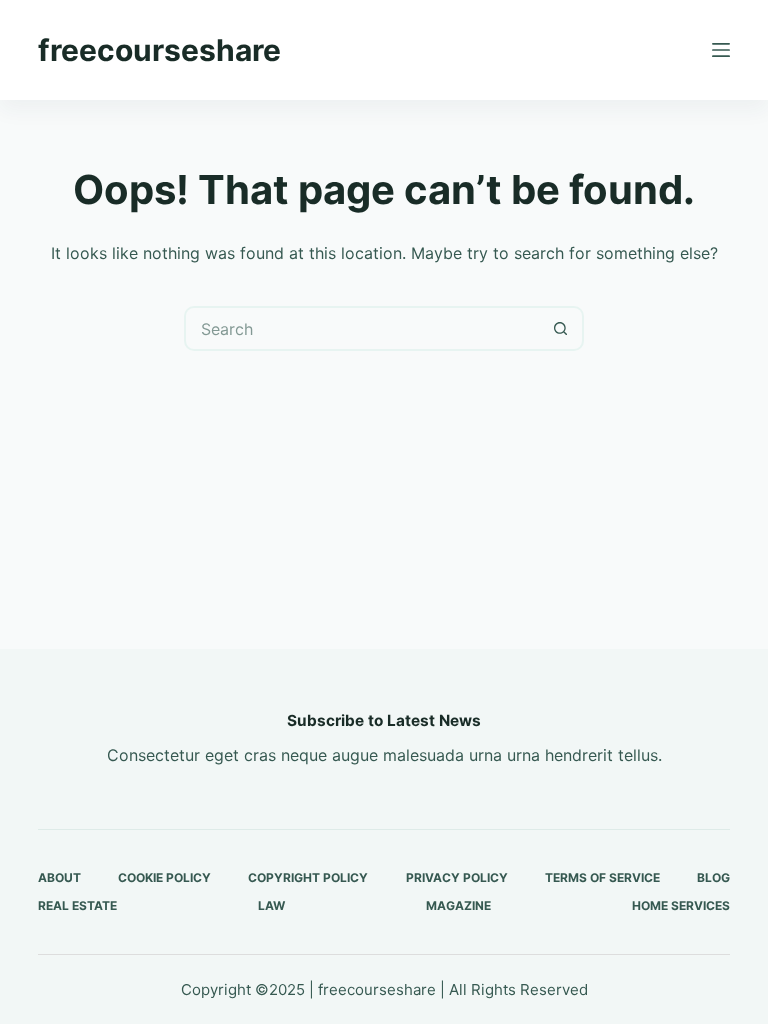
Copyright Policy (308, 877)
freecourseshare (159, 50)
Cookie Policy (164, 877)
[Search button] (561, 328)
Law (271, 905)
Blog (713, 877)
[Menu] (721, 50)
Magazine (458, 905)
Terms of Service (602, 877)
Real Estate (77, 905)
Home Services (681, 905)
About (59, 877)
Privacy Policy (457, 877)
